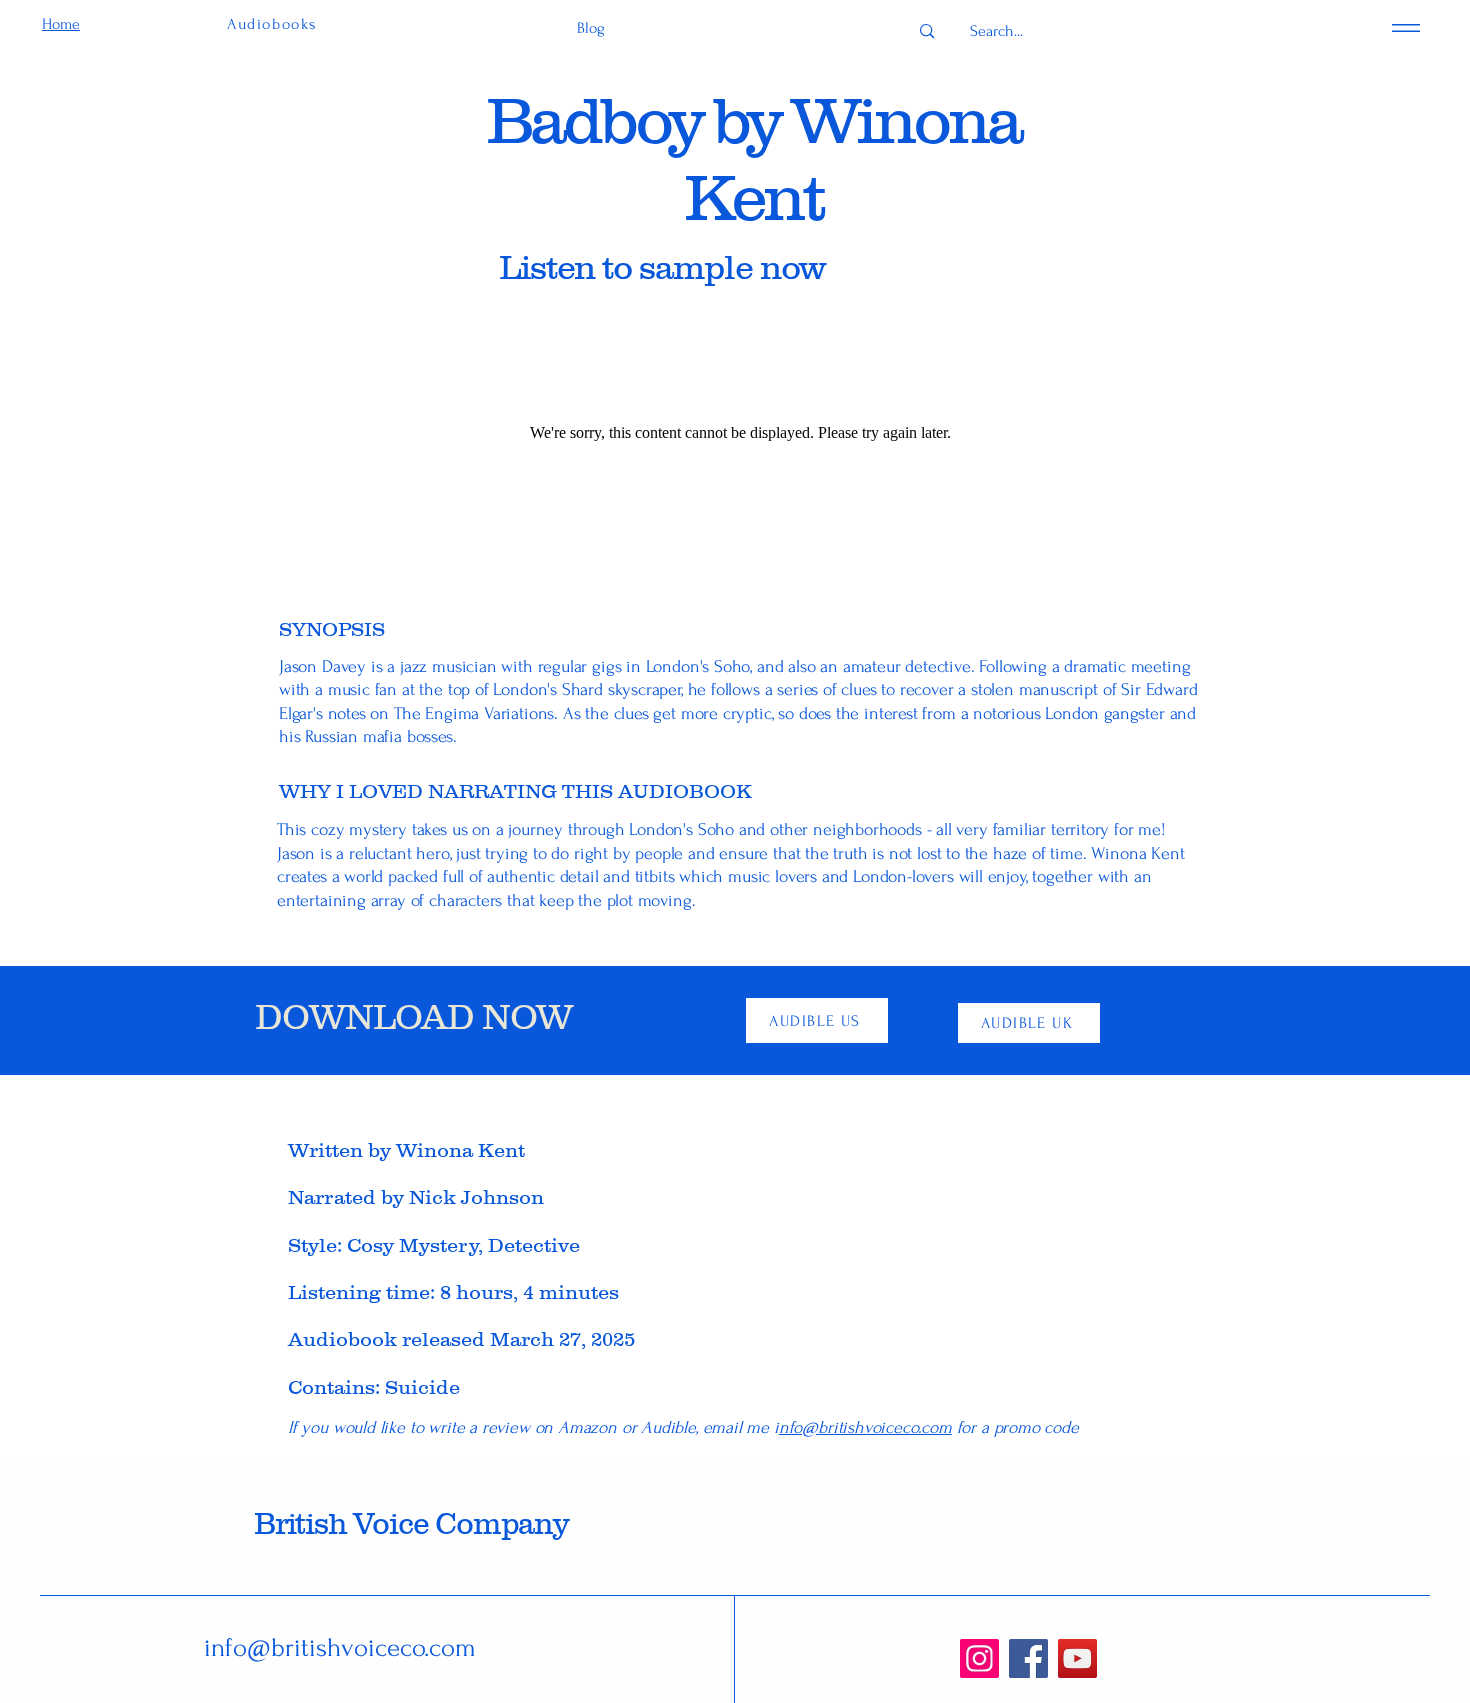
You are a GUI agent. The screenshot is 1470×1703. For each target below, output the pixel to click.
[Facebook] (1028, 1658)
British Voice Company (411, 1523)
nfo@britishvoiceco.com (865, 1427)
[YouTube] (1077, 1658)
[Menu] (1406, 27)
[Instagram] (979, 1658)
